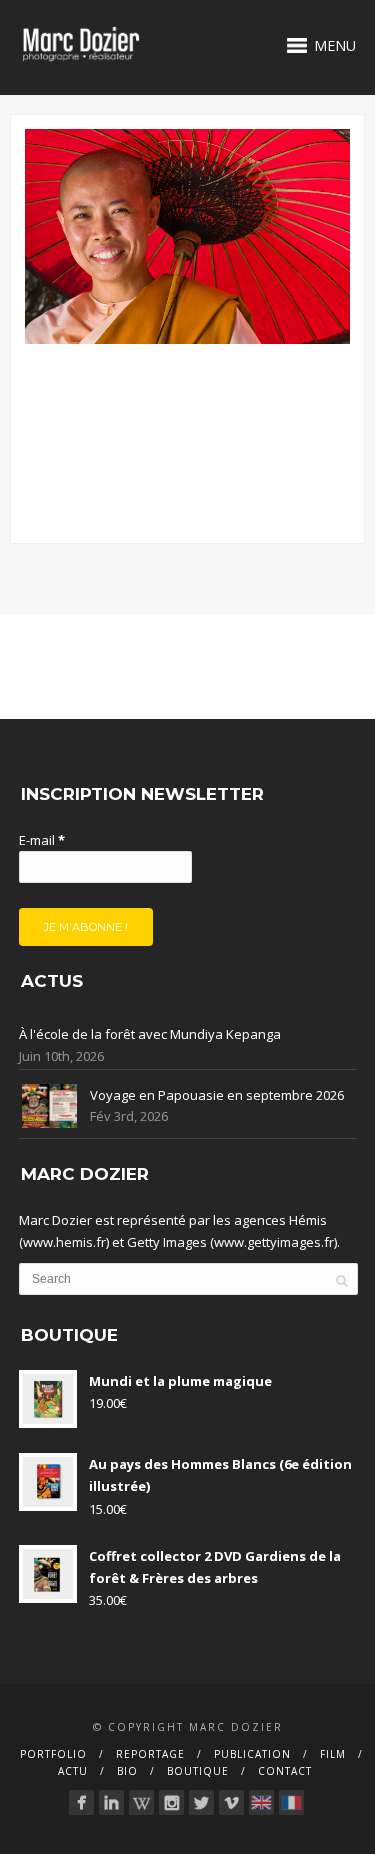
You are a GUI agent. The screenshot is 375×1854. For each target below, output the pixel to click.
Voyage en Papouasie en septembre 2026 (217, 1095)
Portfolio (53, 1754)
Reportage (150, 1754)
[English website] (261, 1802)
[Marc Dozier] (81, 1802)
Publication (252, 1754)
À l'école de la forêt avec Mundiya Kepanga (150, 1034)
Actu (73, 1771)
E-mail (42, 840)
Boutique (198, 1771)
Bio (127, 1771)
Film (333, 1754)
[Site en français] (291, 1802)
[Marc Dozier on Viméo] (231, 1802)
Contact (285, 1771)
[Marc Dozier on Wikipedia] (141, 1802)
